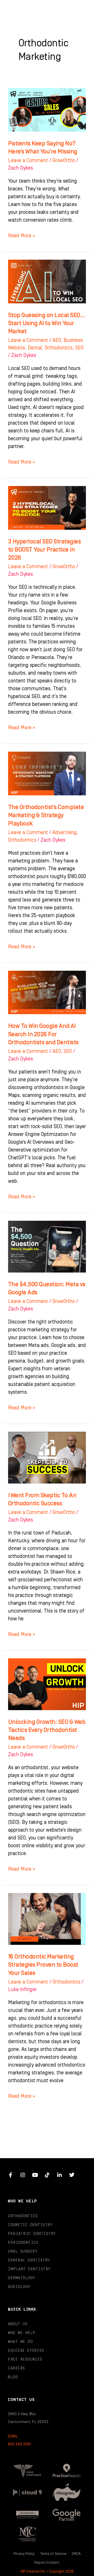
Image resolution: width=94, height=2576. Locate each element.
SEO (79, 348)
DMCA (76, 2554)
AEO (57, 340)
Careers (16, 2368)
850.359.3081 (19, 2444)
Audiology (19, 2287)
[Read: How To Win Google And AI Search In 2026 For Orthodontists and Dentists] (47, 992)
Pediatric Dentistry (32, 2234)
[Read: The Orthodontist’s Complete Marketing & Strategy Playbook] (47, 774)
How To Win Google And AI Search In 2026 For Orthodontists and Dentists (43, 1034)
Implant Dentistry (29, 2269)
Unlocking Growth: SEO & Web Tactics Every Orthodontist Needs (47, 1730)
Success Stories (26, 2351)
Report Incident (47, 2563)
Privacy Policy (24, 2554)
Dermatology (22, 2278)
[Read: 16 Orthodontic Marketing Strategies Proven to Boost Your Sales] (47, 1919)
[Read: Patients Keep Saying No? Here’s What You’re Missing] (47, 110)
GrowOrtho (64, 161)
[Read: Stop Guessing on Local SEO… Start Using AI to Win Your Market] (47, 281)
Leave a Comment (28, 161)
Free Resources (25, 2359)
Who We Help (22, 2333)
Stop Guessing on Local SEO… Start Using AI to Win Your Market (47, 323)
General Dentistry (29, 2260)
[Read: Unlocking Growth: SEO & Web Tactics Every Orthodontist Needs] (47, 1684)
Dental (35, 348)
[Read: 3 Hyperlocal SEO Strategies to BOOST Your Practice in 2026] (47, 508)
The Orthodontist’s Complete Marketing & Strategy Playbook (46, 815)
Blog (13, 2377)
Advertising (65, 833)
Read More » (22, 235)
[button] (80, 10)
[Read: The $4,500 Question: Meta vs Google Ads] (47, 1246)
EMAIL (13, 2436)
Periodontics (23, 2243)
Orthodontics (59, 348)
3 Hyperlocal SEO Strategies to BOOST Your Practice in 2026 (45, 550)
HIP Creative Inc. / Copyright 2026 (47, 2572)
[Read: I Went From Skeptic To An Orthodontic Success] (47, 1458)
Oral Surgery (23, 2251)
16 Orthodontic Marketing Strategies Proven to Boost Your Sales (43, 1965)
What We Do (20, 2342)
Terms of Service (53, 2554)
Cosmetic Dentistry (30, 2225)
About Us (18, 2324)
